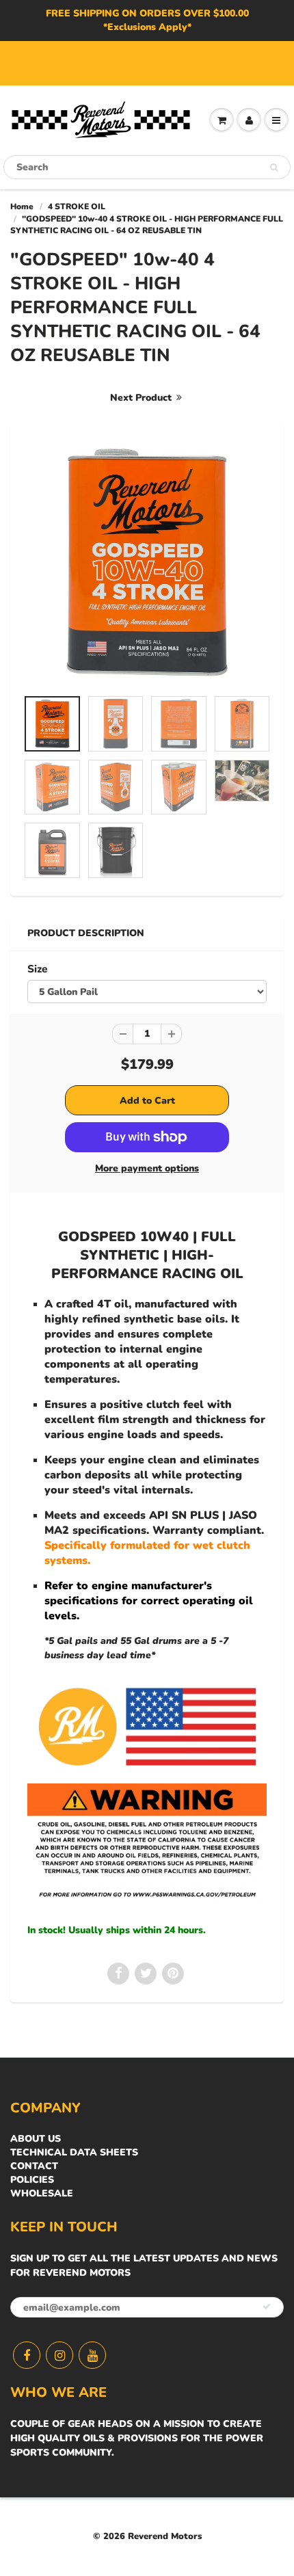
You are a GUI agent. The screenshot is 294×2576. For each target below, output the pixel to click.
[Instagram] (59, 2355)
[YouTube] (92, 2355)
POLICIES (32, 2180)
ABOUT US (36, 2139)
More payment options (147, 1168)
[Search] (274, 168)
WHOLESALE (42, 2193)
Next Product (142, 398)
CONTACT (34, 2166)
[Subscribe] (267, 2307)
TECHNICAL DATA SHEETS (74, 2152)
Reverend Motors (165, 2536)
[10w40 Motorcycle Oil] (147, 562)
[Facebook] (27, 2355)
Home (22, 207)
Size (37, 969)
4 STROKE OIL (77, 207)
